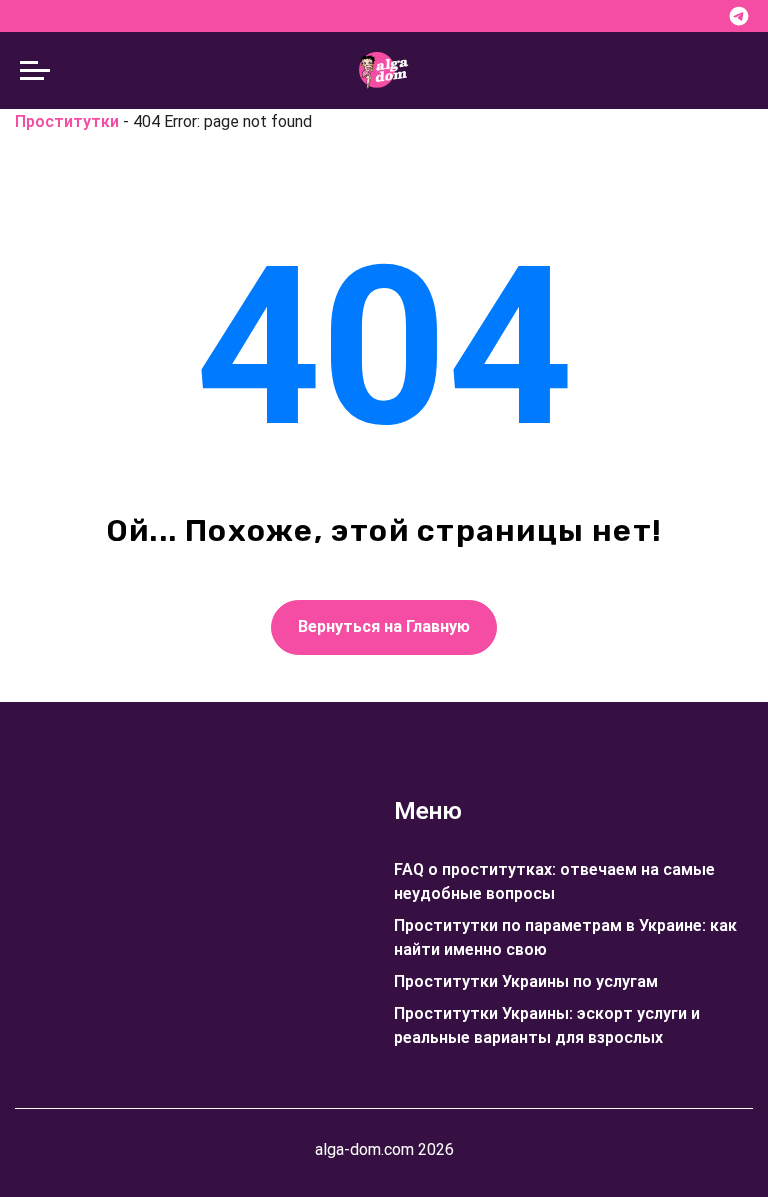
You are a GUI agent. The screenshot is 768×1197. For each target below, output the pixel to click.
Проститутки (67, 121)
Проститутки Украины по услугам (526, 981)
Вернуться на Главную (384, 626)
